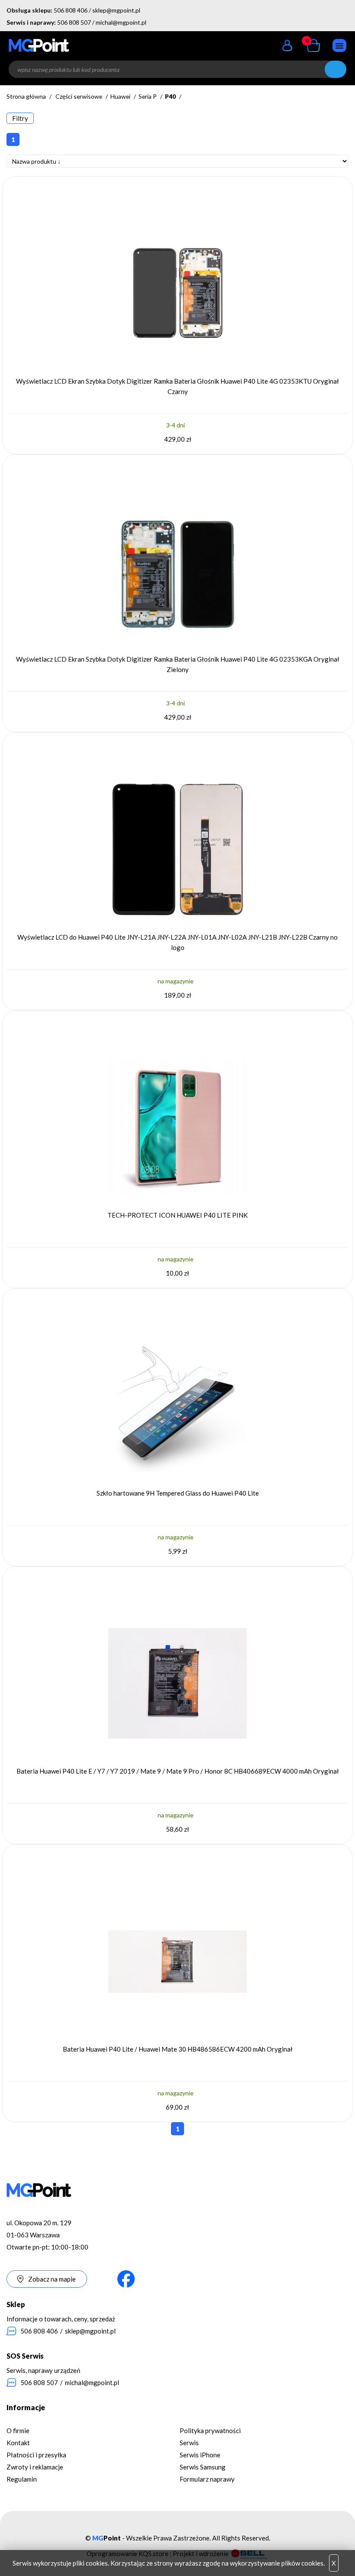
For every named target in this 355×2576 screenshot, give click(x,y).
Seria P (148, 96)
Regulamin (22, 2479)
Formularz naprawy (207, 2479)
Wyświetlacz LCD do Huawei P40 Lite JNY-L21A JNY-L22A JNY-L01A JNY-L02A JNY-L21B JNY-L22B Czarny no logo (177, 942)
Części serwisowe (79, 96)
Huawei (120, 96)
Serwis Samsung (203, 2467)
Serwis (189, 2443)
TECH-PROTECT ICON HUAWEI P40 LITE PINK (177, 1215)
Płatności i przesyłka (36, 2455)
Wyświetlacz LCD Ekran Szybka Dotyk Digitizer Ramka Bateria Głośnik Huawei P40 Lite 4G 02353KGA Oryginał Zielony (178, 664)
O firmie (18, 2431)
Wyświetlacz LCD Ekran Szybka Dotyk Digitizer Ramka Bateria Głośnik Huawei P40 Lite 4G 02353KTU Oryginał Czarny (177, 386)
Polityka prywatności (210, 2431)
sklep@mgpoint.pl (116, 10)
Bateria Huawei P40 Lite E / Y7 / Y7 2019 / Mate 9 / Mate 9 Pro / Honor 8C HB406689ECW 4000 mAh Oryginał (178, 1771)
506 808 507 (74, 22)
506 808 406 (71, 10)
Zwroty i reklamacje (35, 2467)
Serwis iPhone (200, 2455)
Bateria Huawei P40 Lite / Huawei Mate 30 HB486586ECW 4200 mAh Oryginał (178, 2049)
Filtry (20, 118)
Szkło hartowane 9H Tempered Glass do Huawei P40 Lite (178, 1493)
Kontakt (18, 2443)
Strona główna (26, 96)
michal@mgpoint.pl (121, 22)
